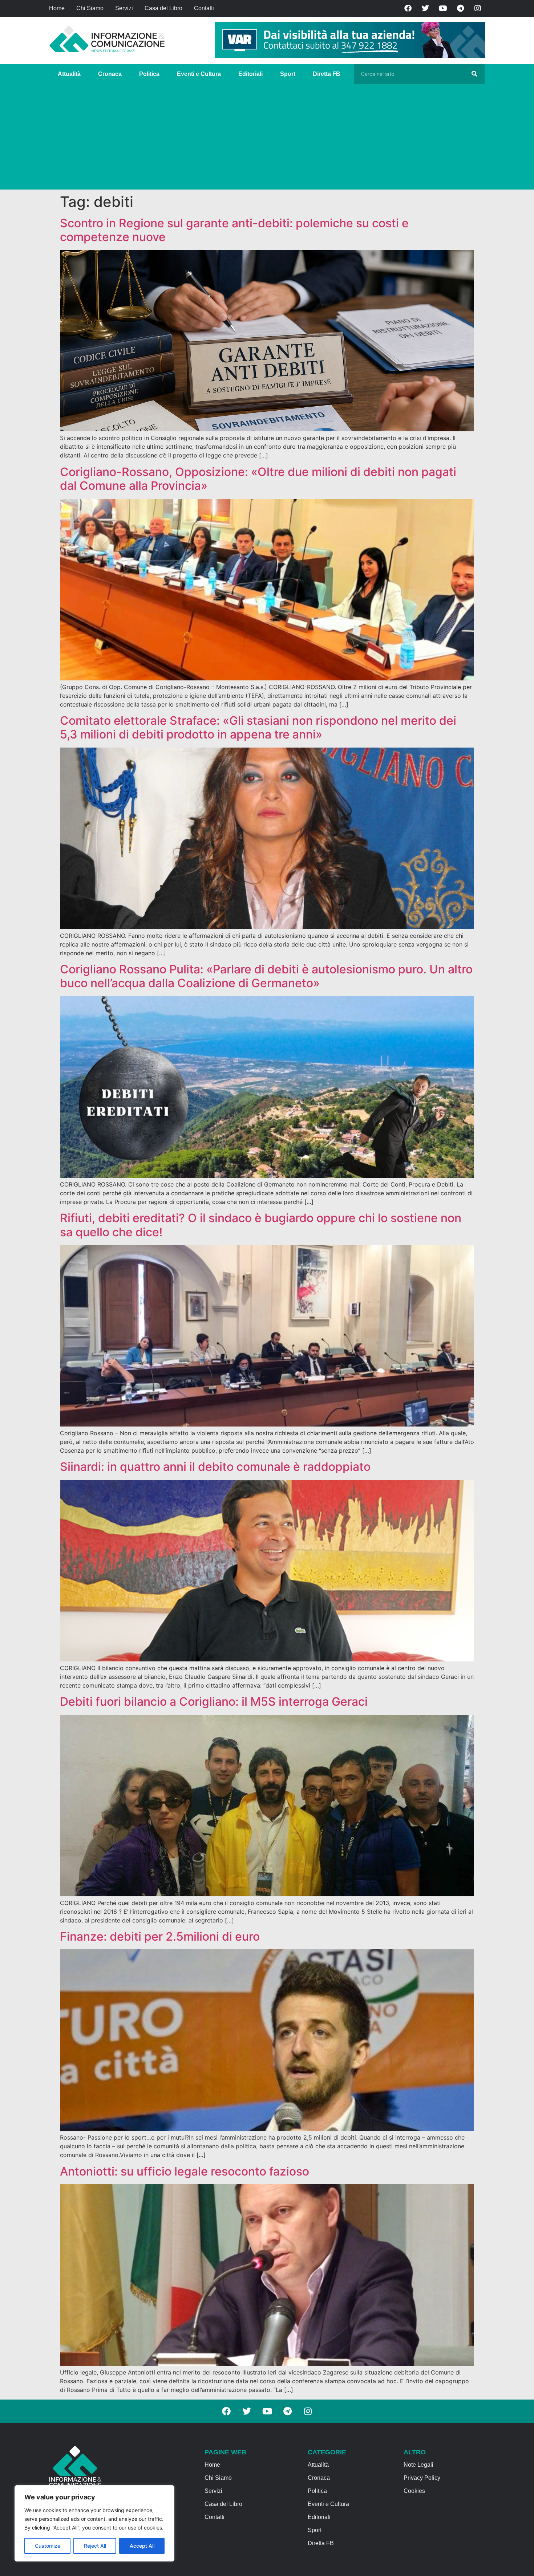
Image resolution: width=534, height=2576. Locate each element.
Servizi (124, 8)
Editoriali (250, 74)
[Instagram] (478, 8)
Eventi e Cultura (199, 74)
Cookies (414, 2491)
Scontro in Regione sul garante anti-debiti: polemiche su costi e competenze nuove (234, 230)
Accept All (142, 2546)
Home (57, 8)
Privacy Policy (422, 2478)
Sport (288, 74)
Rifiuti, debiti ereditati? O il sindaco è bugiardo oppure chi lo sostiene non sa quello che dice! (261, 1225)
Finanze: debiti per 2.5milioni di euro (160, 1936)
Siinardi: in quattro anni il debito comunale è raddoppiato (215, 1467)
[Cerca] (474, 74)
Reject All (95, 2546)
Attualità (69, 74)
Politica (149, 74)
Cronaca (110, 74)
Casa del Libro (163, 8)
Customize (48, 2546)
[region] (94, 2523)
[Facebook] (408, 8)
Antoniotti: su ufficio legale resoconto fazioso (185, 2171)
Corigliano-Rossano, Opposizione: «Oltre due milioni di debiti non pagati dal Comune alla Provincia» (258, 479)
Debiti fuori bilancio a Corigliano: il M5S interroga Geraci (214, 1702)
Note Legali (418, 2465)
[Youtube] (443, 8)
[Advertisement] (267, 139)
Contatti (204, 8)
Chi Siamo (90, 8)
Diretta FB (327, 74)
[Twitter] (425, 8)
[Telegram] (460, 8)
